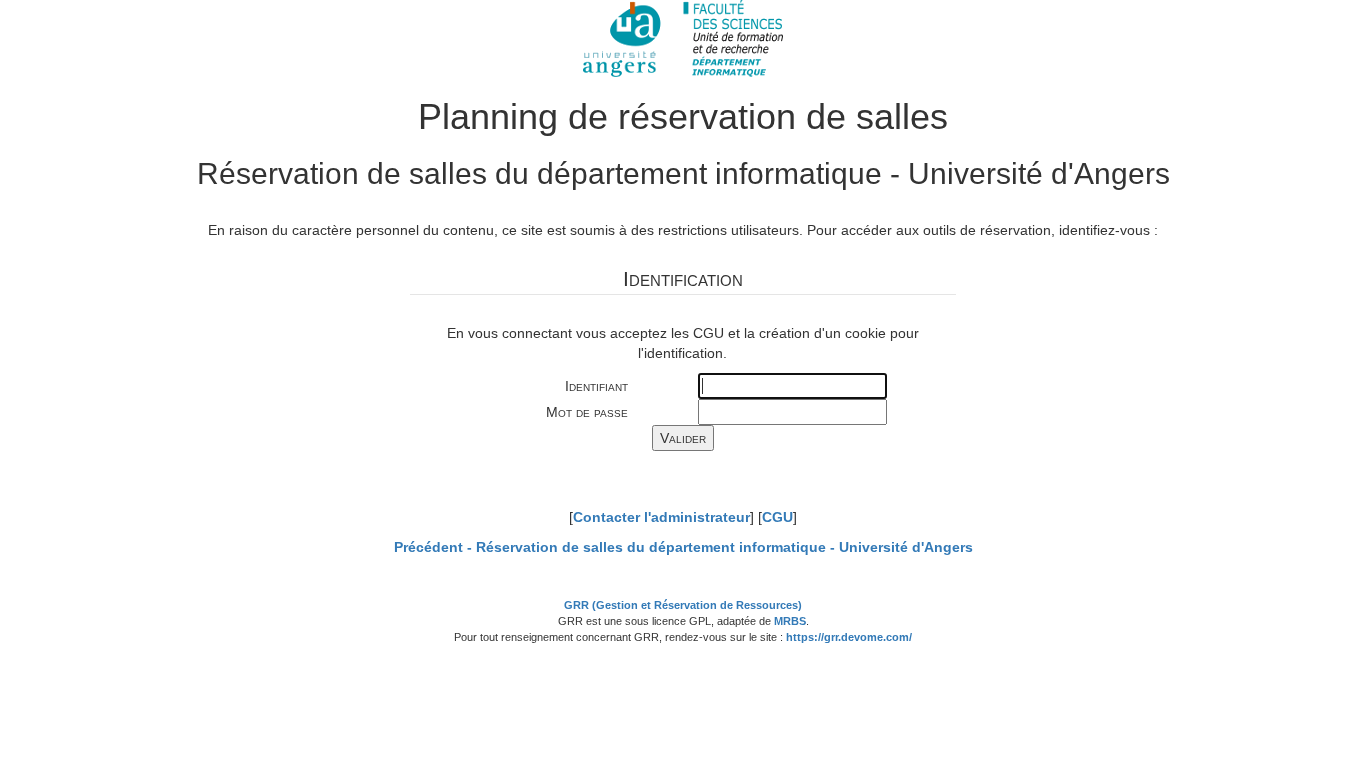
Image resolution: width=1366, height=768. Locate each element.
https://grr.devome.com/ (849, 637)
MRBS (790, 621)
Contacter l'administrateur (661, 517)
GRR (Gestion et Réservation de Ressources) (683, 605)
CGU (777, 517)
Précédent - (683, 547)
